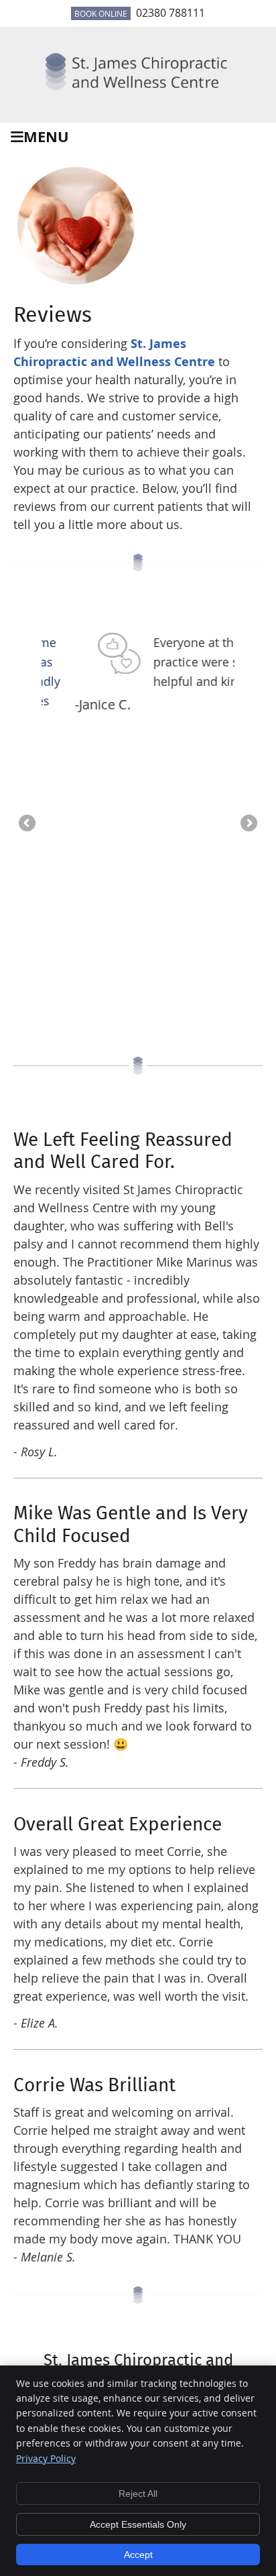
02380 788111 (170, 13)
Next (248, 824)
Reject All (138, 2494)
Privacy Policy (46, 2458)
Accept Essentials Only (138, 2524)
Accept (138, 2555)
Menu (46, 136)
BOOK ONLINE (101, 13)
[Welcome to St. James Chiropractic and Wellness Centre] (138, 93)
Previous (28, 824)
